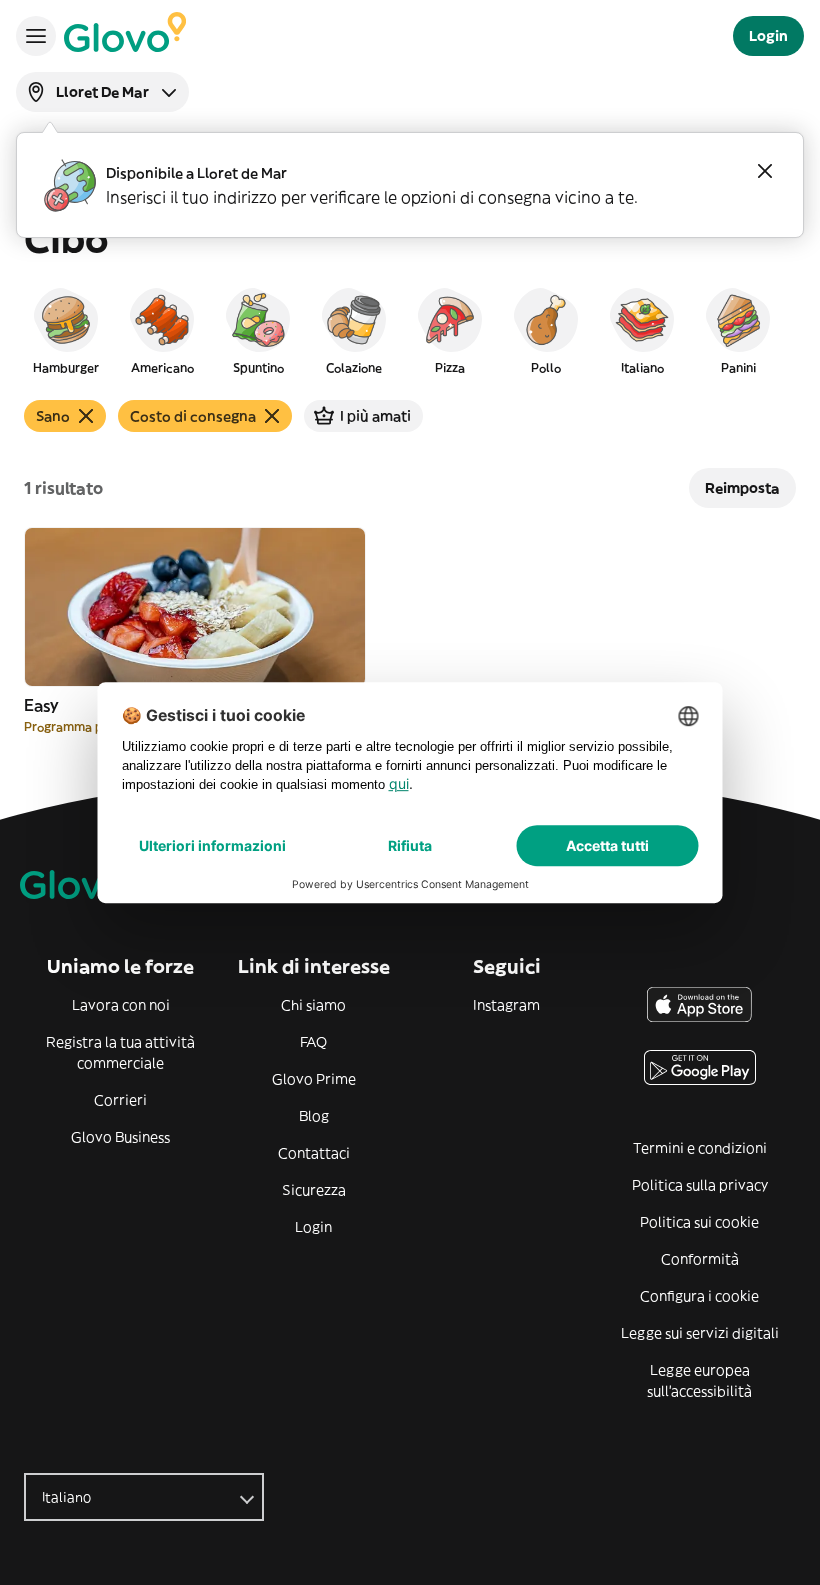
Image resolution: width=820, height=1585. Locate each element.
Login (313, 1227)
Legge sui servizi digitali (700, 1333)
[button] (66, 330)
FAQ (313, 1042)
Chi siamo (313, 1005)
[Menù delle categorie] (36, 36)
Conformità (700, 1259)
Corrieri (120, 1100)
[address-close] (765, 171)
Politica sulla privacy (700, 1185)
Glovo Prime (314, 1079)
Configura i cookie (699, 1296)
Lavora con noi (121, 1005)
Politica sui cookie (699, 1222)
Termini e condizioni (700, 1148)
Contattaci (314, 1153)
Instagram (506, 1005)
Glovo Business (120, 1137)
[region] (410, 330)
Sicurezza (314, 1190)
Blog (314, 1116)
